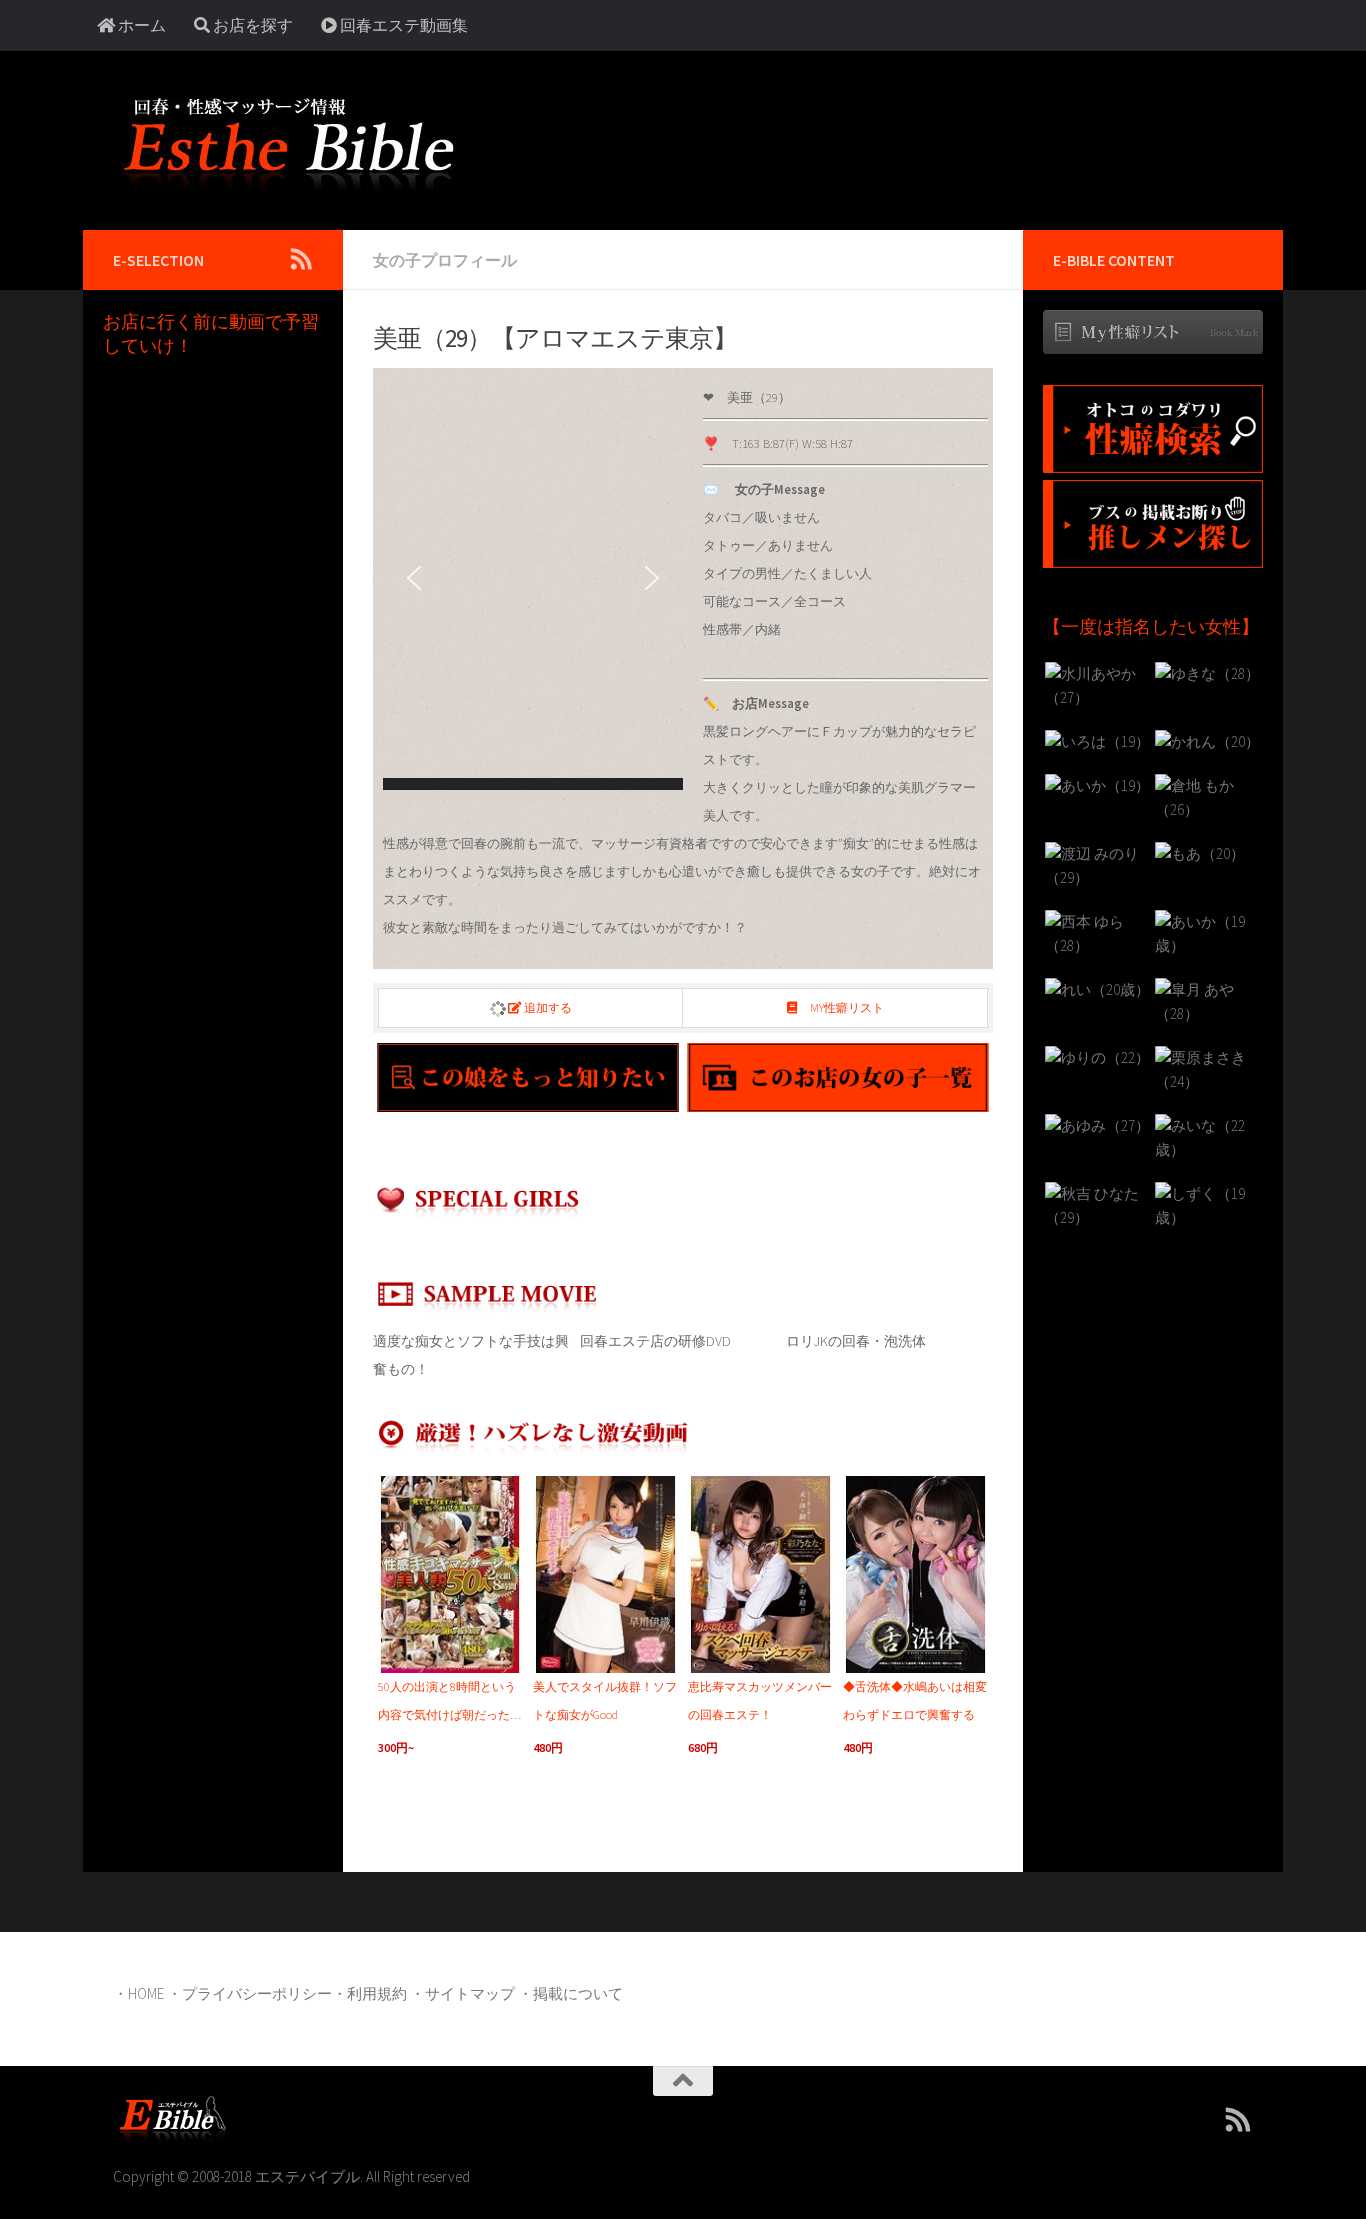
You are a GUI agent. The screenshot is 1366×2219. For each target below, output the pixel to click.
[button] (414, 578)
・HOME (138, 1993)
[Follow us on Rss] (301, 259)
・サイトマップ (462, 1993)
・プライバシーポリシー (249, 1993)
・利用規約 (369, 1993)
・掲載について (570, 1993)
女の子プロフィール (445, 260)
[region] (533, 584)
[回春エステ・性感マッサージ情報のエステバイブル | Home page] (288, 140)
